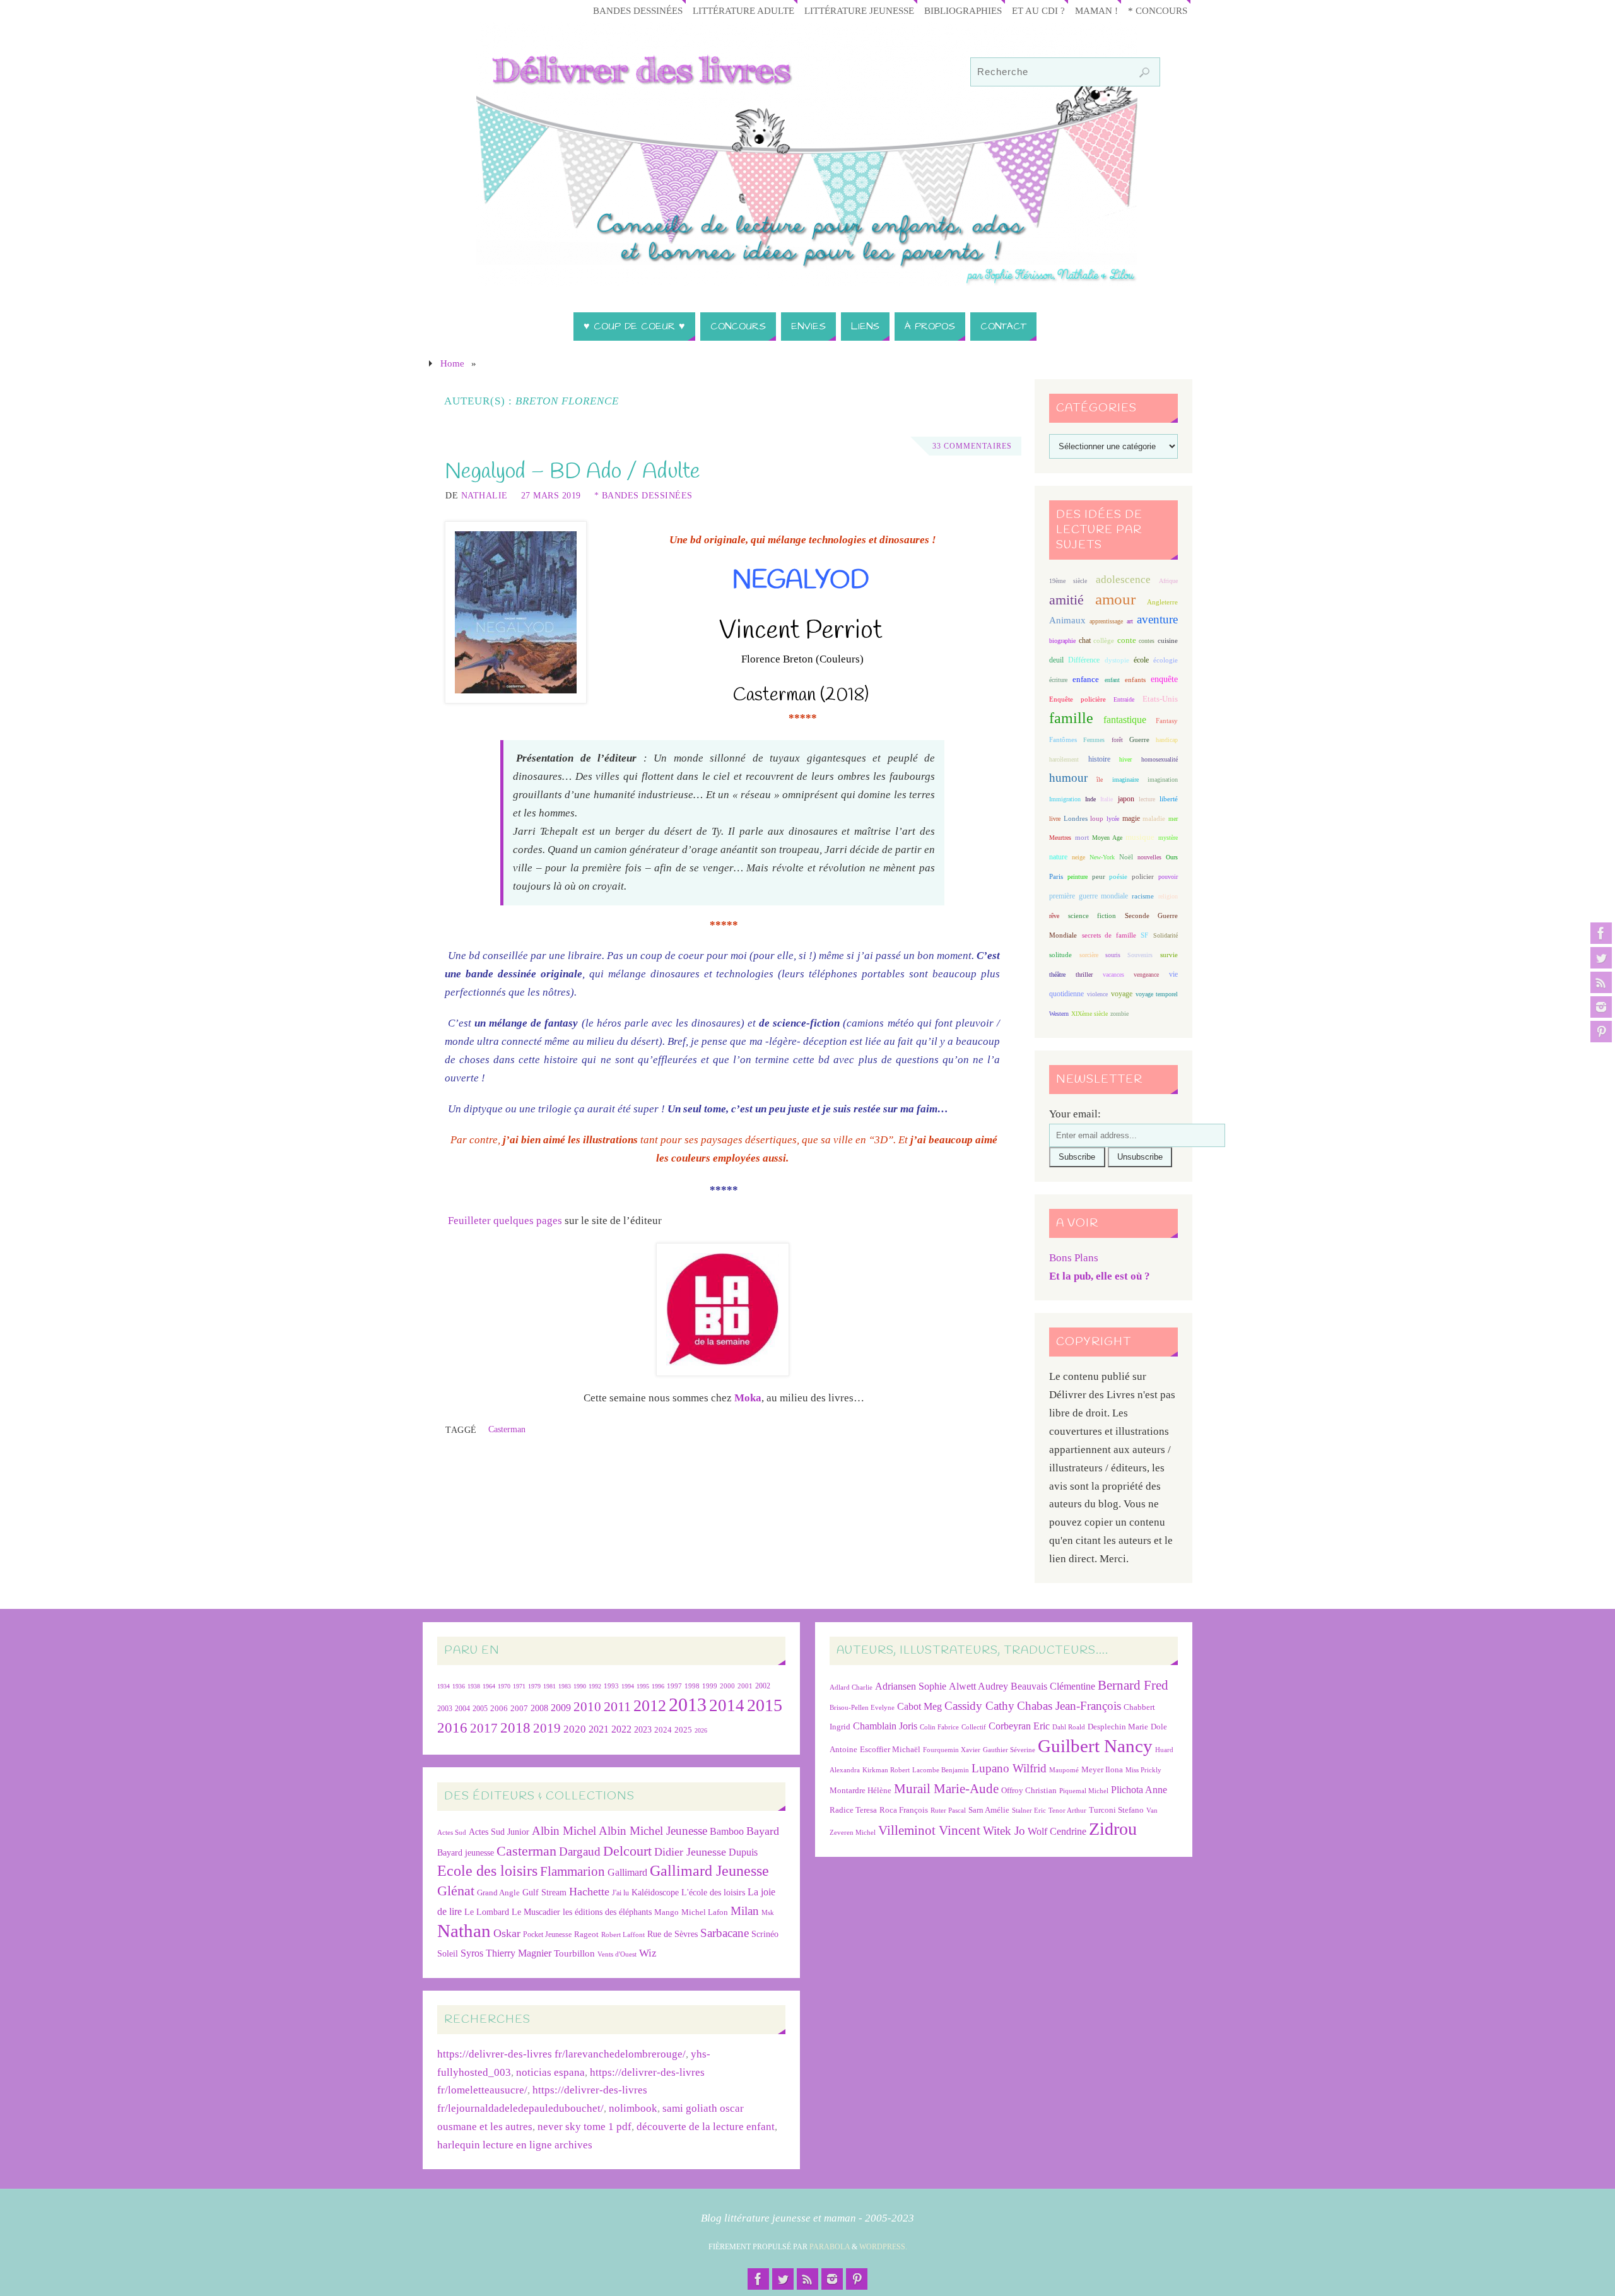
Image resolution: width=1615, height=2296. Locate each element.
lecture (1147, 799)
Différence (1084, 660)
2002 (763, 1686)
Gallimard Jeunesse (709, 1870)
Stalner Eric (1029, 1810)
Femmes (1094, 740)
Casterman (507, 1429)
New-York (1102, 857)
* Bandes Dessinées (643, 495)
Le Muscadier (536, 1912)
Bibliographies (963, 10)
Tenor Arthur (1067, 1810)
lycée (1113, 819)
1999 (710, 1686)
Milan (745, 1911)
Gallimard (627, 1872)
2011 (617, 1706)
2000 (727, 1686)
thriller (1084, 974)
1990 (580, 1686)
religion (1168, 896)
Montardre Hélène (860, 1790)
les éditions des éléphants (607, 1912)
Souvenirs (1140, 955)
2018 (515, 1728)
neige (1078, 857)
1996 (658, 1686)
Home (452, 363)
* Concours (1158, 10)
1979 (534, 1686)
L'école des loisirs (713, 1892)
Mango (667, 1912)
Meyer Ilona (1102, 1769)
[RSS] (1601, 982)
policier (1143, 876)
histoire (1099, 759)
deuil (1056, 660)
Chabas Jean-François (1069, 1706)
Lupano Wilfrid (1009, 1768)
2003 (445, 1709)
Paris (1056, 876)
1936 (459, 1686)
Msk (768, 1912)
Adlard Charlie (851, 1687)
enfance (1086, 679)
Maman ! (1096, 10)
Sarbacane (725, 1933)
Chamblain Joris (885, 1726)
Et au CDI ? (1038, 10)
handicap (1167, 740)
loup (1097, 818)
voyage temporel (1157, 994)
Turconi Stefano (1116, 1810)
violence (1097, 994)
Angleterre (1162, 602)
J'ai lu (620, 1893)
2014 (727, 1705)
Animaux (1067, 620)
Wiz (648, 1953)
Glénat (456, 1891)
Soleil (448, 1953)
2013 (688, 1704)
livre (1055, 819)
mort (1082, 837)
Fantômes (1063, 739)
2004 (462, 1709)
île (1100, 780)
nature (1058, 857)
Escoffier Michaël (890, 1749)
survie (1169, 955)
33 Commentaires (972, 446)
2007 (519, 1708)
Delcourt (627, 1851)
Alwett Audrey (978, 1686)
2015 (765, 1705)
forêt (1117, 740)
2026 (701, 1730)
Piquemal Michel (1084, 1791)
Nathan (464, 1931)
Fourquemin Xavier (952, 1750)
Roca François (904, 1810)
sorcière (1089, 955)
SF (1144, 935)
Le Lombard (487, 1912)
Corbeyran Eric (1019, 1726)
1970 (504, 1686)
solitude (1060, 955)
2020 (575, 1729)
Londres (1076, 819)
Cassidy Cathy (979, 1706)
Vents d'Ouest (617, 1954)
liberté (1169, 799)
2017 (484, 1728)
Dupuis (743, 1852)
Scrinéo (765, 1934)
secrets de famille (1109, 935)
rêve (1054, 916)
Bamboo (727, 1831)
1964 (489, 1686)
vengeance (1146, 974)
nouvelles (1149, 857)
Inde (1090, 799)
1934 (443, 1686)
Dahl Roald (1069, 1727)
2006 (499, 1709)
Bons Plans (1074, 1258)
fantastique (1125, 720)
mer (1173, 819)
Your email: (1075, 1114)
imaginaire (1125, 780)
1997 (674, 1686)
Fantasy (1167, 721)
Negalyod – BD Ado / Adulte (573, 472)
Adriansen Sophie (911, 1686)
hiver (1125, 759)
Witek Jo (1004, 1831)
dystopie (1117, 660)
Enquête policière (1078, 699)
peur (1099, 876)
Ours (1172, 857)
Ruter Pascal (948, 1810)
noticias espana (550, 2072)
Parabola (830, 2247)
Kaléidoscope (655, 1893)
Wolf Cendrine (1057, 1831)
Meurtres (1060, 838)
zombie (1119, 1014)
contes (1147, 641)
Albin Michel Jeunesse (653, 1831)
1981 (549, 1686)
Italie (1107, 799)
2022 (621, 1729)
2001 (745, 1686)
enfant (1112, 680)
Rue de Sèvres (672, 1934)
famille (1071, 718)
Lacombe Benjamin (941, 1770)
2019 (547, 1728)
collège (1104, 641)
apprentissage (1106, 621)
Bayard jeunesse (466, 1852)
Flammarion (573, 1871)
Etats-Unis (1160, 699)
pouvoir (1168, 877)
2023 (643, 1729)
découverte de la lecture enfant (706, 2127)
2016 (452, 1728)
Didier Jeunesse (690, 1852)
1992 (595, 1686)
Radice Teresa (853, 1810)
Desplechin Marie (1118, 1727)
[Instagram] (1601, 1007)
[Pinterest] (1601, 1032)
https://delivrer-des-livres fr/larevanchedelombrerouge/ (561, 2054)
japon (1126, 799)
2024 (663, 1730)
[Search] (1144, 73)
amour (1115, 599)
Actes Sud (452, 1833)
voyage (1122, 994)
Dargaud (580, 1852)
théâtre (1057, 974)
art (1130, 621)
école (1141, 660)
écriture (1058, 680)
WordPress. (883, 2247)
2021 (599, 1729)
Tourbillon (574, 1953)
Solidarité (1166, 935)
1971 (519, 1686)
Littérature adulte (743, 10)
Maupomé (1064, 1770)
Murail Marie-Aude (946, 1788)
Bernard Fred (1133, 1685)
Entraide (1124, 699)
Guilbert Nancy (1095, 1746)
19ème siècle (1068, 581)
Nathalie (484, 495)
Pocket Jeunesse (547, 1935)
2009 (561, 1708)
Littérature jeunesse (859, 10)
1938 (474, 1686)
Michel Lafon (705, 1912)
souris (1113, 955)
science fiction (1092, 915)
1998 (692, 1686)
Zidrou (1113, 1829)
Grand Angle (498, 1893)
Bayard (763, 1831)
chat (1085, 641)
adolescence (1123, 580)
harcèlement (1064, 759)
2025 (683, 1730)
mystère (1168, 838)
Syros (472, 1953)
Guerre (1139, 739)
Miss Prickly (1143, 1770)
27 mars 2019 (551, 495)
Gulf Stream (544, 1893)
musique (1140, 837)
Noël (1126, 857)
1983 (565, 1686)
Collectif (974, 1727)
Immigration (1065, 799)
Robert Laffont (623, 1935)
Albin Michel (564, 1831)
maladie (1154, 818)
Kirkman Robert (886, 1770)
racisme (1143, 896)
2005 (480, 1709)
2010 (587, 1707)
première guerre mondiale (1089, 896)
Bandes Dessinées (638, 10)
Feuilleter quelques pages (505, 1221)
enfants (1135, 680)
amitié (1066, 600)
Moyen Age (1107, 838)
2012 (650, 1705)
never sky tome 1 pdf (584, 2127)
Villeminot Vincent (929, 1830)
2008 (539, 1708)
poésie (1118, 876)
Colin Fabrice (939, 1727)
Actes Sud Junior (499, 1832)
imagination (1163, 780)
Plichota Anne (1139, 1790)
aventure (1157, 619)
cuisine (1168, 641)
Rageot (586, 1934)
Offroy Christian (1029, 1790)
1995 (643, 1686)
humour (1068, 778)
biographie (1062, 641)
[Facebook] (1601, 933)
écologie (1166, 660)
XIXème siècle (1089, 1014)
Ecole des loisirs (487, 1870)
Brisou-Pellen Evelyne (862, 1708)
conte (1127, 640)
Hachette (589, 1892)
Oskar (507, 1933)
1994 (628, 1686)
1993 (611, 1686)
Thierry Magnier (519, 1953)
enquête (1164, 679)
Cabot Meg (919, 1706)
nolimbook (633, 2108)
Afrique (1168, 581)
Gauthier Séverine (1009, 1750)
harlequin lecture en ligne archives (515, 2145)
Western (1059, 1014)
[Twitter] (1601, 958)
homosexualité (1160, 759)
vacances (1113, 974)
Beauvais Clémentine (1053, 1686)
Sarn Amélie (989, 1810)
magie (1131, 818)
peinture (1078, 877)
